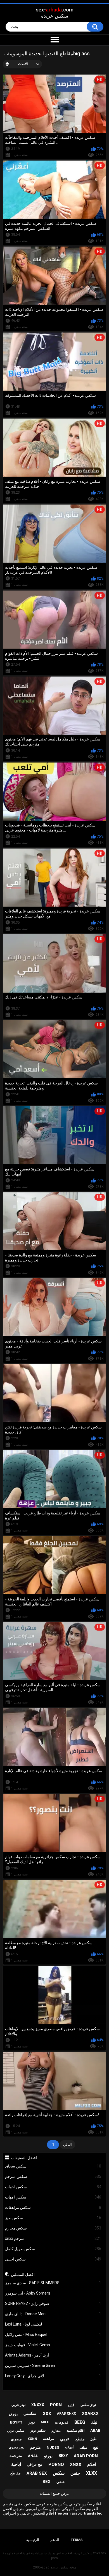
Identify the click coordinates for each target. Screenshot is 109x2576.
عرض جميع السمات (54, 2493)
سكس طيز (53, 2218)
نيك (94, 2422)
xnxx (76, 2464)
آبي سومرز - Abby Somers (53, 2293)
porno (56, 2464)
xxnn (32, 2439)
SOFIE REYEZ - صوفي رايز (53, 2303)
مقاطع (16, 2473)
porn (56, 2405)
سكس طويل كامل (53, 2249)
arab (95, 2431)
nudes (53, 2447)
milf (45, 2422)
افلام (92, 2464)
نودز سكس (88, 2405)
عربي (65, 2439)
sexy (63, 2456)
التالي (67, 2144)
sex (47, 2482)
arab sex (37, 2473)
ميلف (83, 2447)
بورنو (48, 2456)
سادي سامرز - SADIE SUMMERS (53, 2283)
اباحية (16, 2464)
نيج (96, 2447)
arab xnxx (67, 2413)
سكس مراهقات (53, 2207)
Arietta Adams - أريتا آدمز (53, 2355)
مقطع (80, 2439)
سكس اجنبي (53, 2259)
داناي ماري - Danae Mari (53, 2314)
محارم (56, 2431)
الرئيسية (33, 2540)
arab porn (86, 2456)
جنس (75, 2473)
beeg (80, 2422)
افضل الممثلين (23, 2274)
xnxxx (38, 2405)
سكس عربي (16, 2431)
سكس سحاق (53, 2166)
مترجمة (16, 2456)
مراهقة (48, 2439)
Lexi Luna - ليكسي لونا (53, 2324)
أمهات (69, 2447)
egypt (16, 2422)
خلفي (61, 2482)
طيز (93, 2439)
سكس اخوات (53, 2187)
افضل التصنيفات (24, 2158)
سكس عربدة (60, 2567)
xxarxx (90, 2413)
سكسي (30, 2413)
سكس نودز (38, 2431)
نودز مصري (17, 2447)
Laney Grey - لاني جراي (53, 2376)
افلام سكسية (75, 2431)
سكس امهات (53, 2197)
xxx (47, 2414)
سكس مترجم (53, 2176)
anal (33, 2456)
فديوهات (62, 2422)
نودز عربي (18, 2405)
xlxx (92, 2473)
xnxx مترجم (53, 2238)
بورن (13, 2414)
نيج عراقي (35, 2464)
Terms (77, 2540)
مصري (16, 2439)
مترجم (35, 2447)
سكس (59, 2473)
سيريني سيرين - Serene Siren (53, 2365)
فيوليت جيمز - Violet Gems (53, 2345)
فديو (71, 2405)
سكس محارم (53, 2228)
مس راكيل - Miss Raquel (53, 2334)
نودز (32, 2422)
